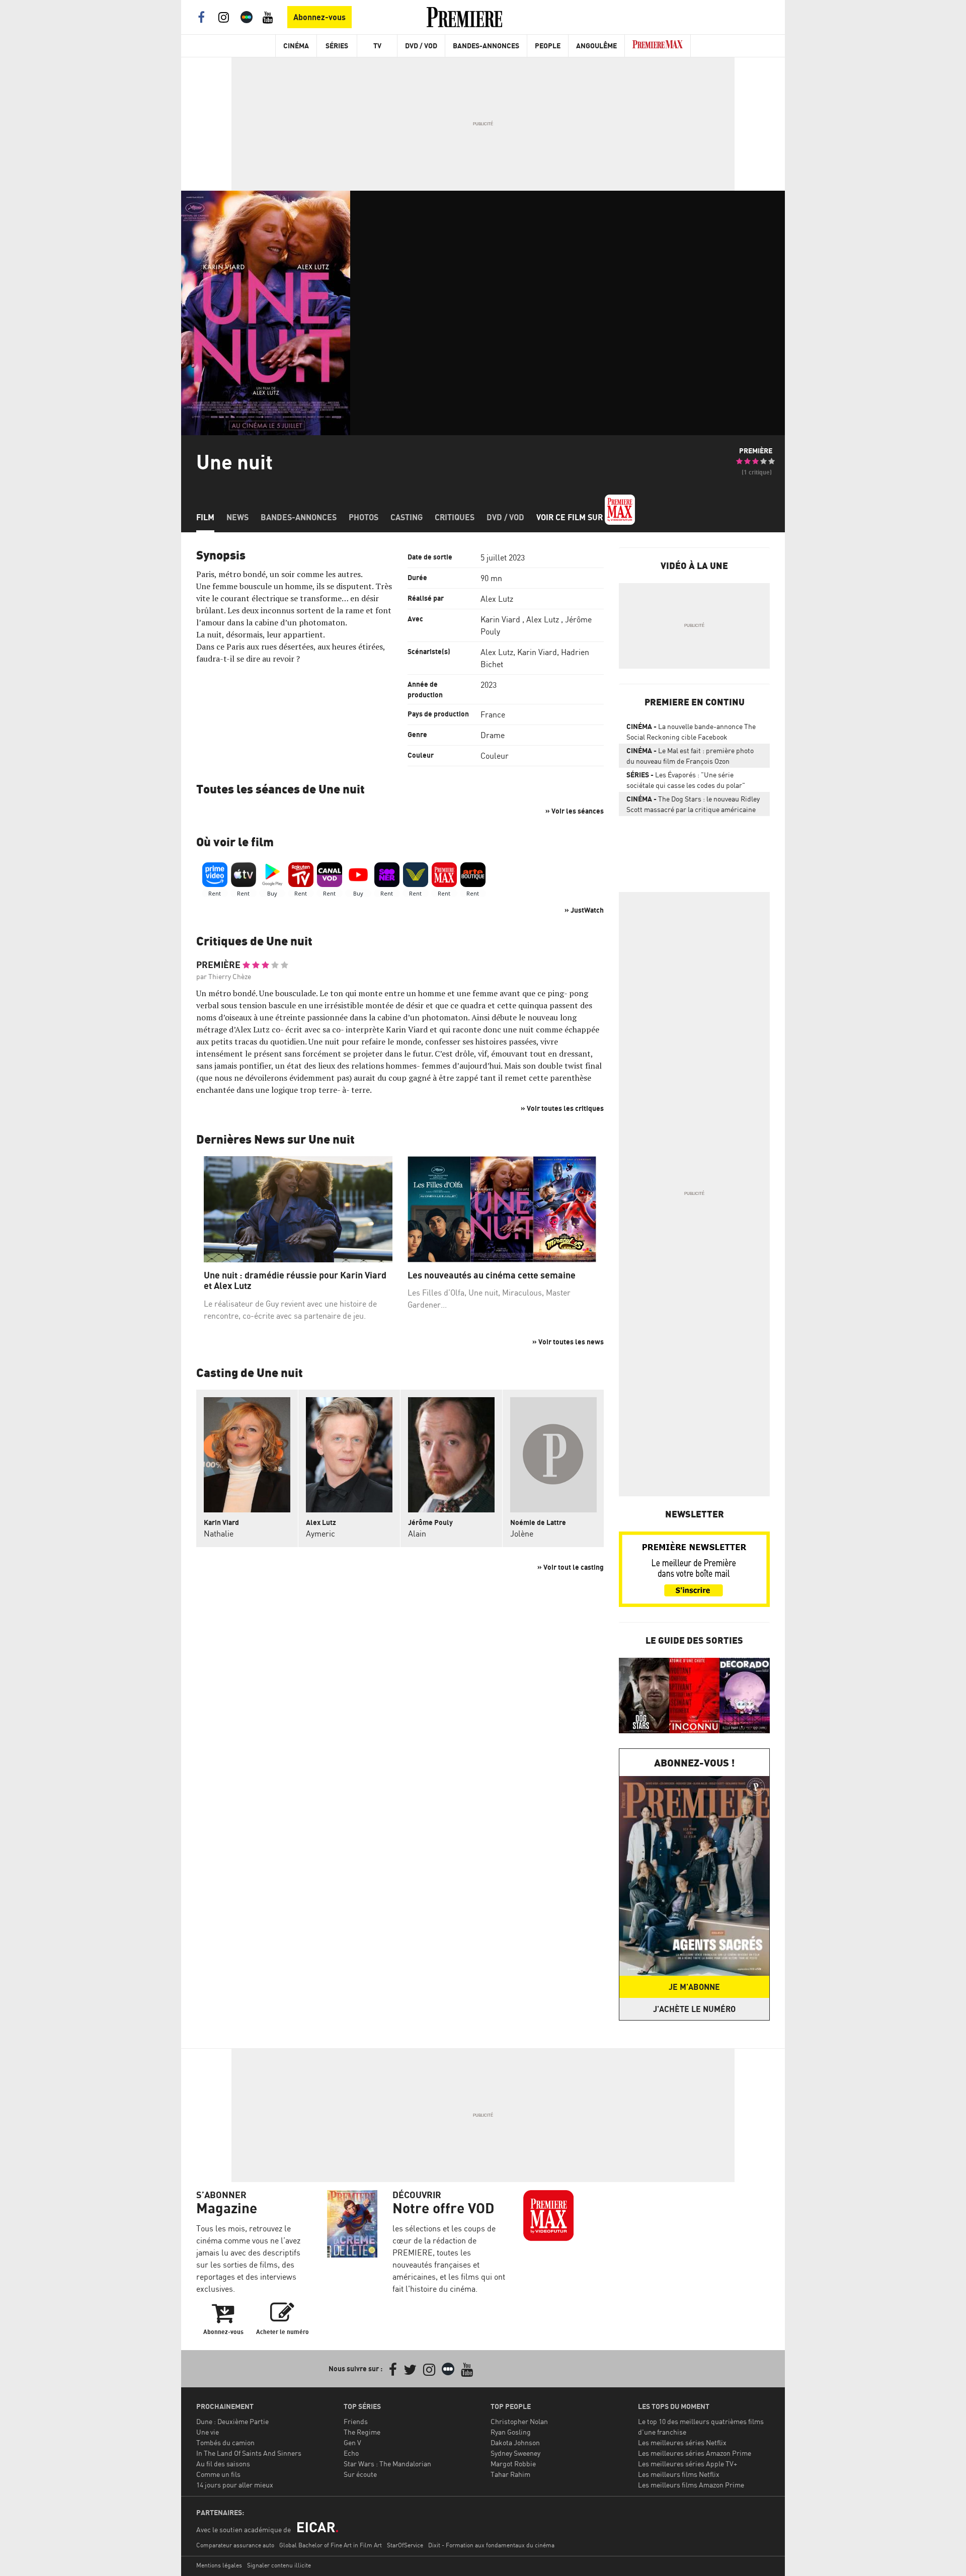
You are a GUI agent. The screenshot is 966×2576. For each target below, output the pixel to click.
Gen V (352, 2442)
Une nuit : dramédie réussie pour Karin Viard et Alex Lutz (295, 1281)
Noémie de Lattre (538, 1522)
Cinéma (296, 46)
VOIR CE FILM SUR (571, 517)
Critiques (455, 517)
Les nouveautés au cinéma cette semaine (492, 1275)
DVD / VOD (421, 46)
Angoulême (596, 46)
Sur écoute (360, 2474)
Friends (356, 2421)
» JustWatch (584, 910)
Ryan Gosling (511, 2432)
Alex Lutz (497, 599)
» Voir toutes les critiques (562, 1108)
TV (377, 46)
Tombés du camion (225, 2442)
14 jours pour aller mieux (235, 2485)
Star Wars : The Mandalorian (387, 2464)
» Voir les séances (575, 811)
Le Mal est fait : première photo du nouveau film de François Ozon (690, 756)
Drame (493, 735)
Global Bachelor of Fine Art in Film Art (331, 2545)
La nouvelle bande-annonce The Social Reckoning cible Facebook (691, 732)
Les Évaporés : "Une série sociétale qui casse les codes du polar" (686, 780)
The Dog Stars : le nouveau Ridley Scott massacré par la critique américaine (693, 804)
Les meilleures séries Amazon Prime (695, 2453)
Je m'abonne (694, 1987)
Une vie (208, 2432)
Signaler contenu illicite (279, 2565)
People (548, 46)
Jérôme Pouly (430, 1522)
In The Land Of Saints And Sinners (249, 2453)
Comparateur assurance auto (235, 2545)
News (237, 517)
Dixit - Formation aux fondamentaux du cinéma (491, 2545)
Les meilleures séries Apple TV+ (688, 2464)
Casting (407, 517)
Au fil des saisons (223, 2464)
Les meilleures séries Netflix (682, 2442)
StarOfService (405, 2545)
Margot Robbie (513, 2464)
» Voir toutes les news (568, 1342)
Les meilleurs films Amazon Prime (691, 2485)
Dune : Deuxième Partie (232, 2421)
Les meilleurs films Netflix (679, 2474)
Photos (364, 517)
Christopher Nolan (519, 2421)
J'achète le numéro (694, 2009)
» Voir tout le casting (571, 1567)
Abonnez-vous (319, 17)
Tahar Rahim (510, 2474)
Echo (351, 2453)
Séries (337, 46)
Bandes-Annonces (486, 46)
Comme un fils (218, 2474)
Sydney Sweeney (515, 2453)
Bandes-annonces (299, 517)
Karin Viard (500, 619)
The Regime (362, 2432)
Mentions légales (219, 2565)
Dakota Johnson (515, 2442)
